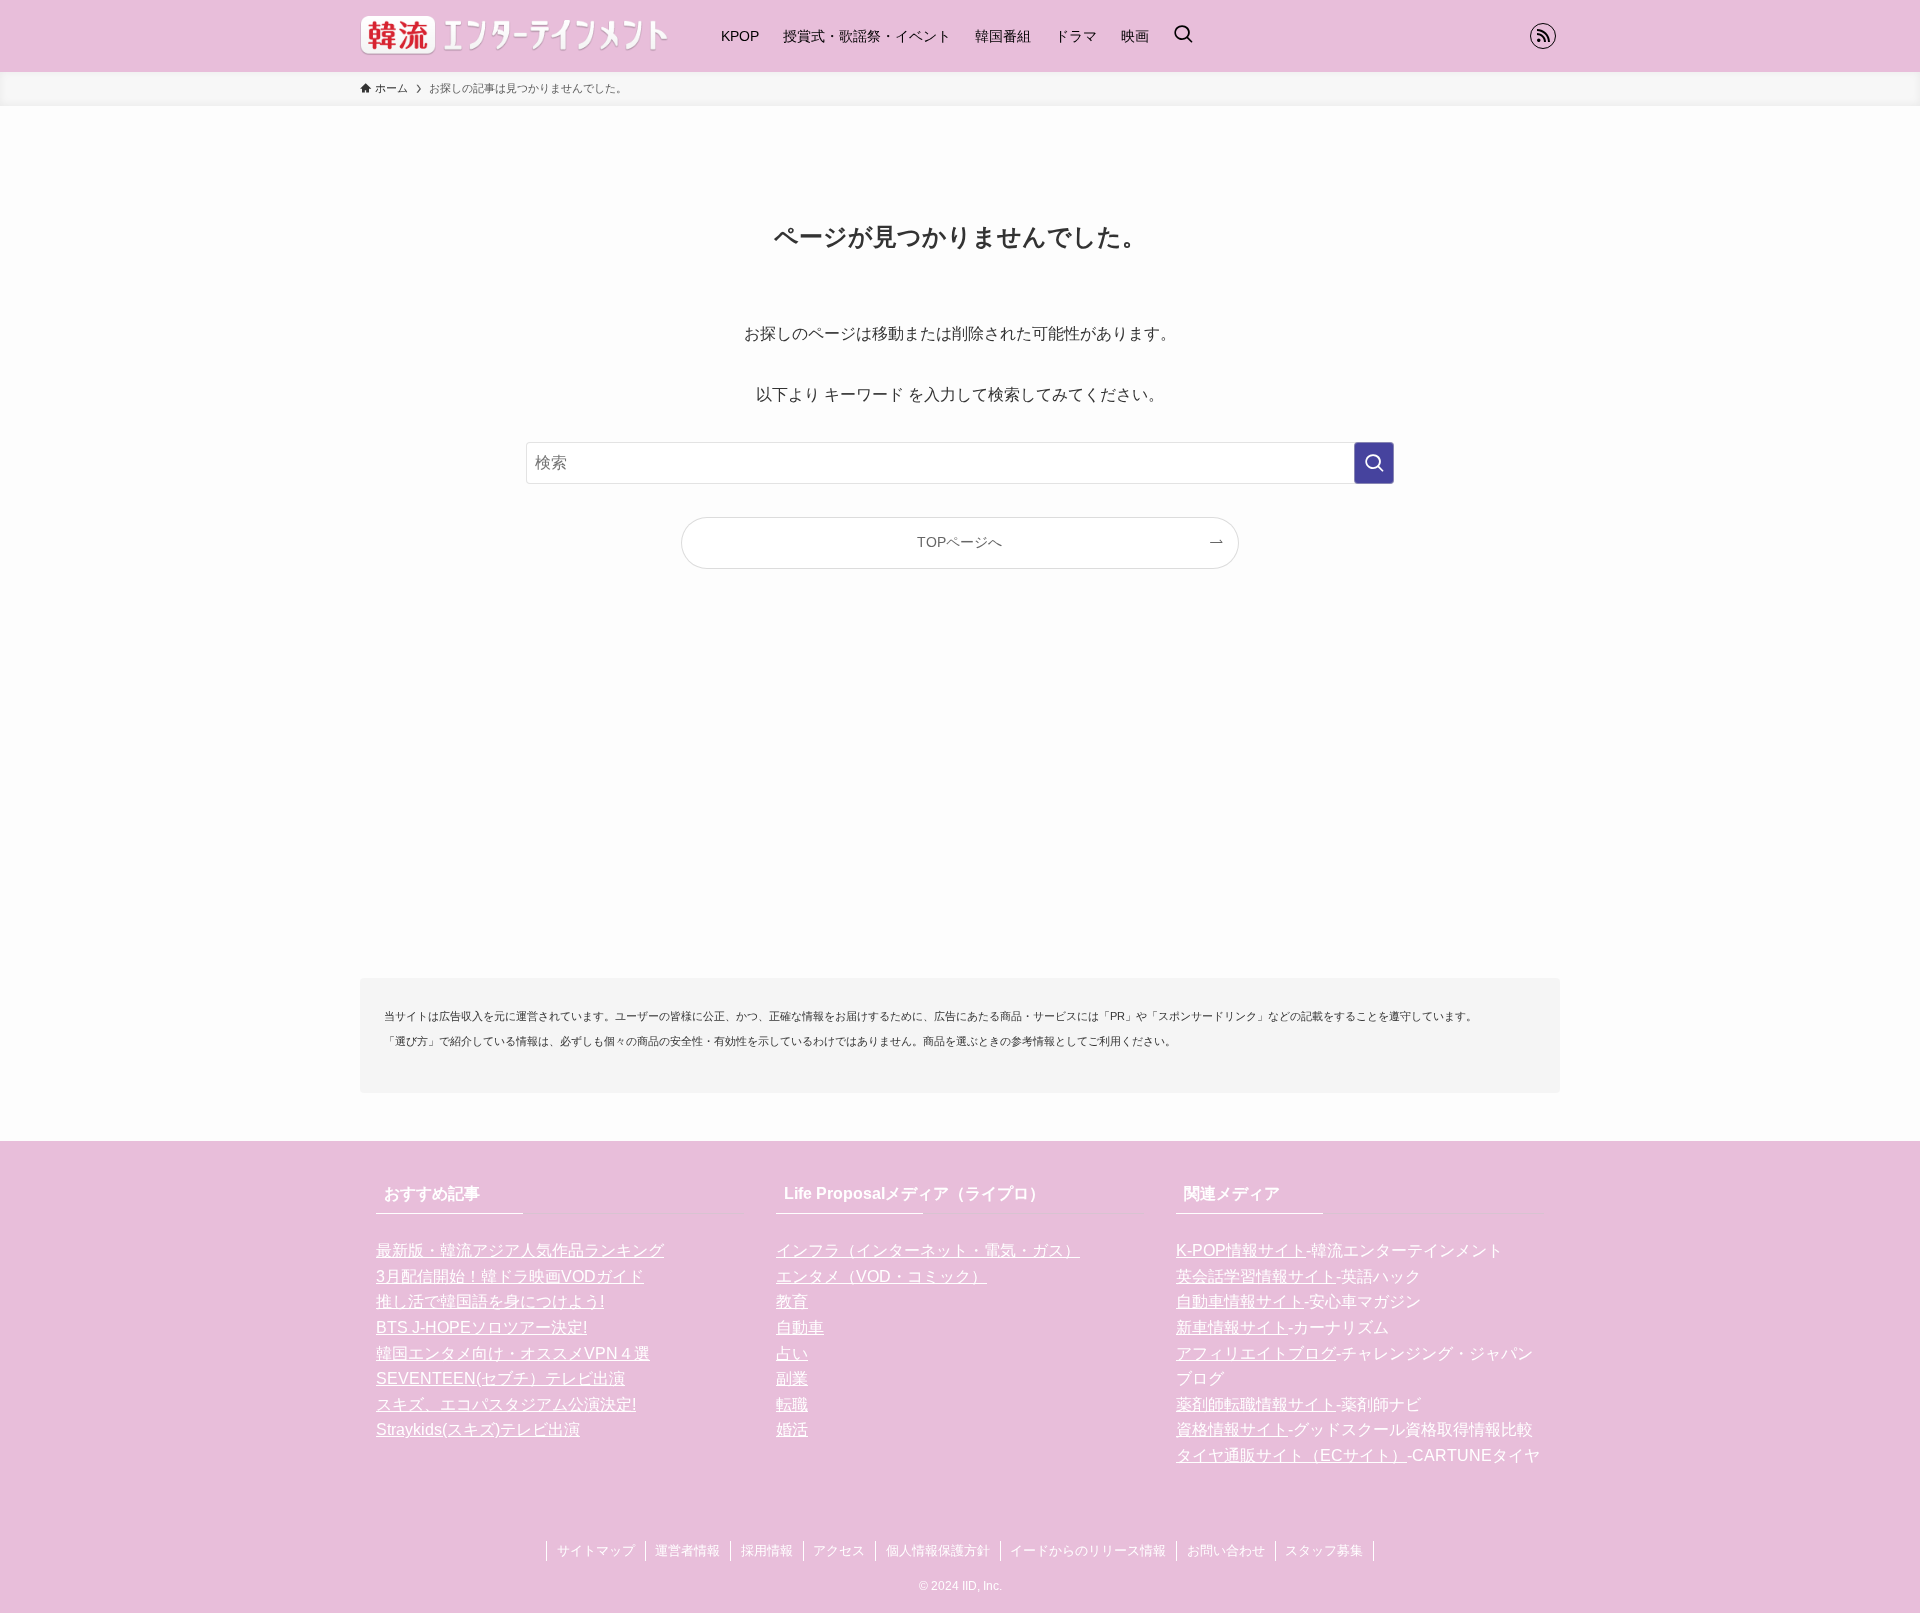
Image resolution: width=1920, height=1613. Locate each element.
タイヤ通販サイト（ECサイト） (1291, 1455)
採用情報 (767, 1550)
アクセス (839, 1550)
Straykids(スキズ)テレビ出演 (478, 1429)
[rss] (1543, 36)
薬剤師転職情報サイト (1256, 1404)
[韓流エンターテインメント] (514, 36)
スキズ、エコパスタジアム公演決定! (506, 1404)
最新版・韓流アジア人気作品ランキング (520, 1250)
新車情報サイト (1232, 1327)
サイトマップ (596, 1550)
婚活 (792, 1429)
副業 (792, 1378)
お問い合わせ (1226, 1550)
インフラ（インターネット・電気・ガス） (928, 1250)
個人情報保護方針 (938, 1550)
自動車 (800, 1327)
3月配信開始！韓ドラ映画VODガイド (510, 1276)
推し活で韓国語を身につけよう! (490, 1301)
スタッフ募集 (1324, 1550)
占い (792, 1353)
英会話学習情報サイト (1256, 1276)
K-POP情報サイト (1241, 1250)
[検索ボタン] (1183, 36)
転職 (792, 1404)
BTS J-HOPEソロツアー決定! (481, 1327)
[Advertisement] (960, 806)
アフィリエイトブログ (1256, 1353)
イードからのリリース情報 (1088, 1550)
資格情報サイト (1232, 1429)
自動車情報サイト (1240, 1301)
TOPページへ (959, 542)
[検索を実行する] (1374, 463)
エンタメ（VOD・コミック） (881, 1276)
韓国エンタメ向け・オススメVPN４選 (513, 1353)
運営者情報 (687, 1550)
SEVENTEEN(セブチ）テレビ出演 (500, 1378)
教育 (792, 1301)
